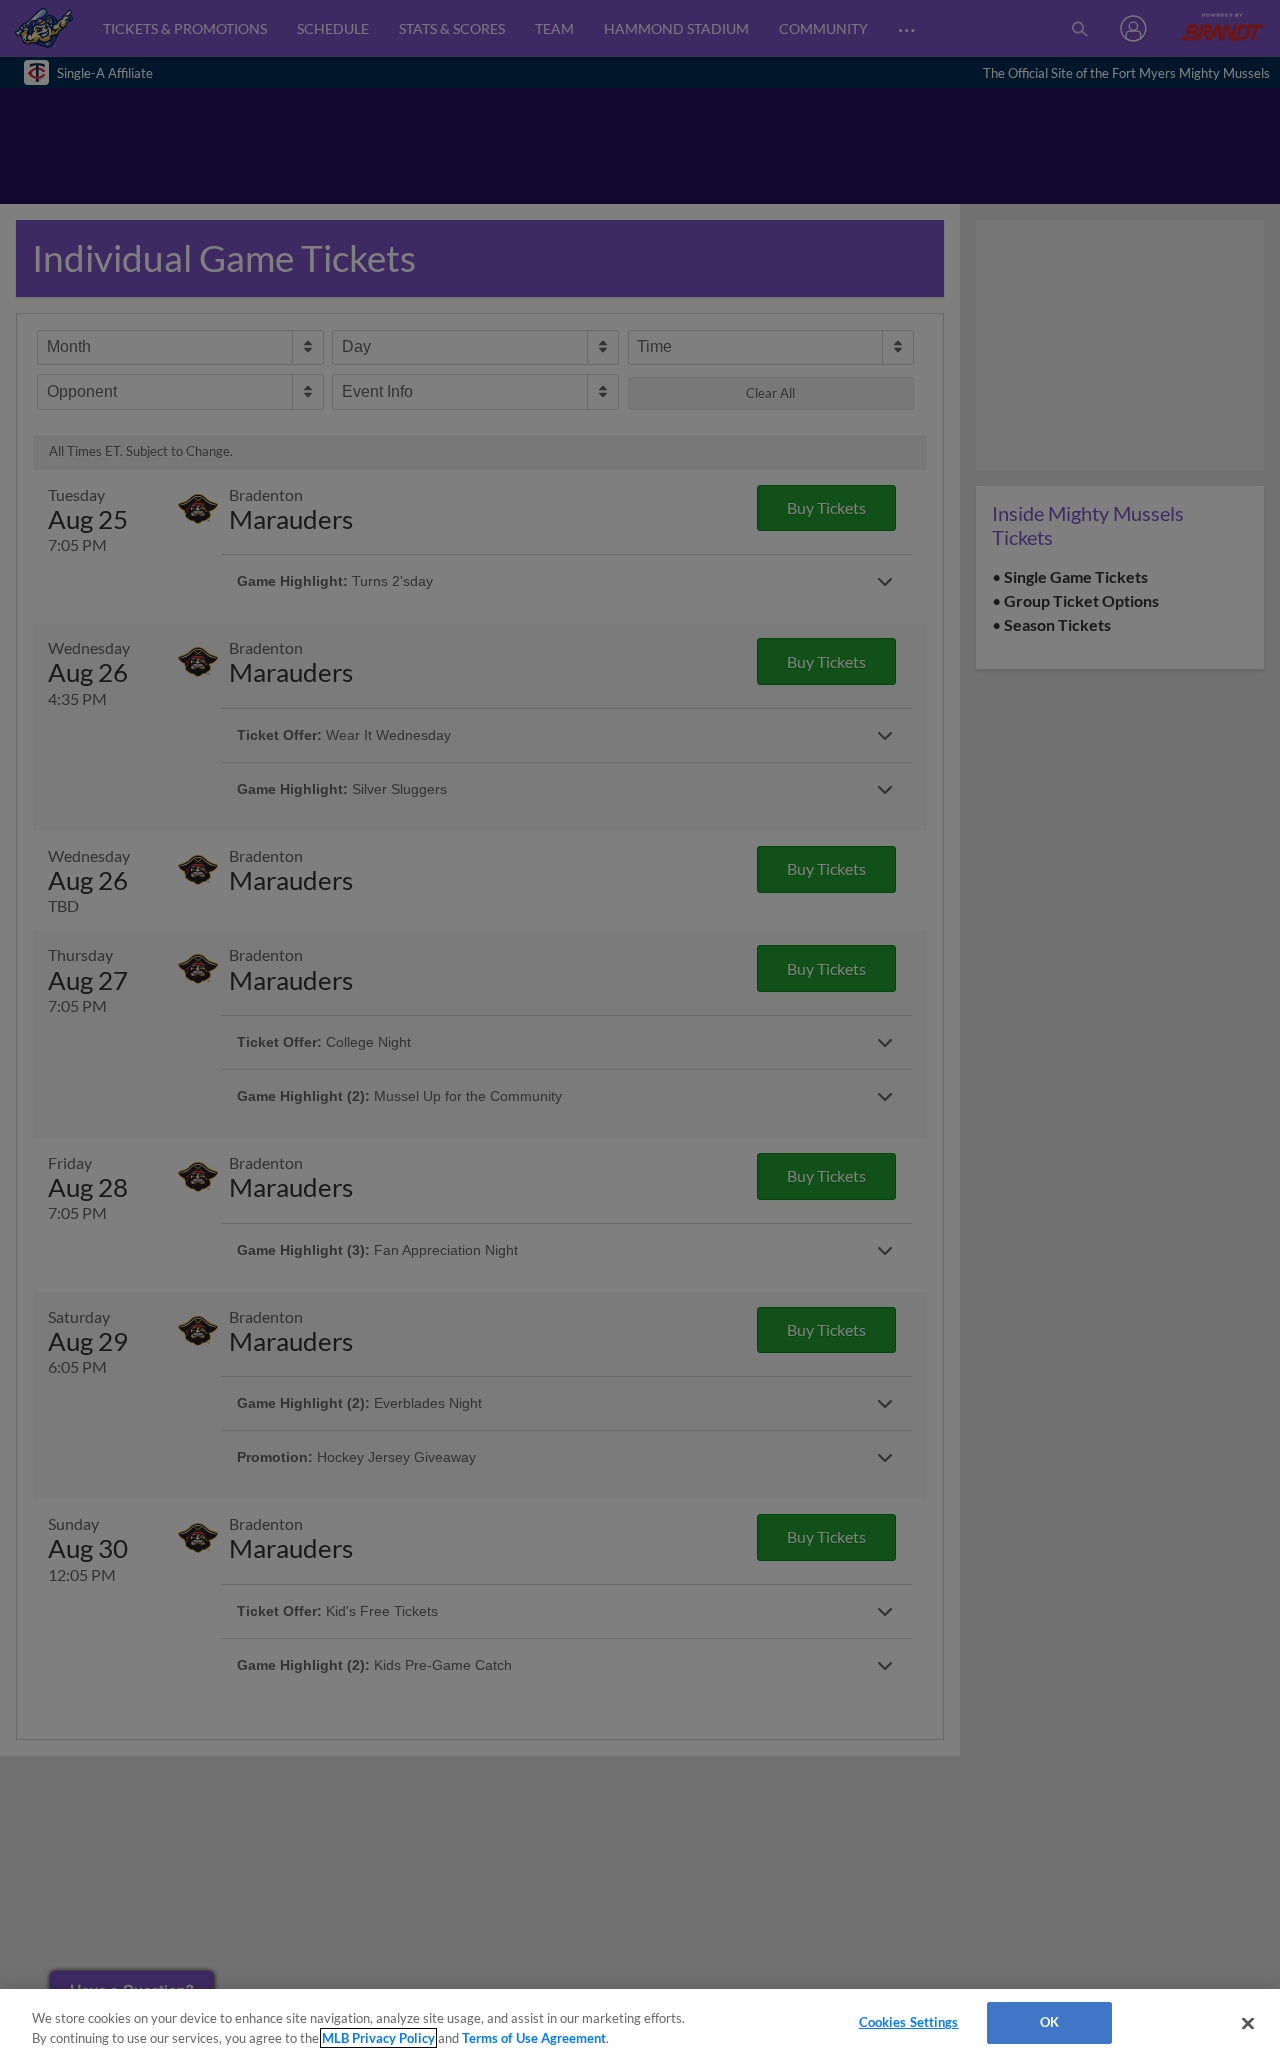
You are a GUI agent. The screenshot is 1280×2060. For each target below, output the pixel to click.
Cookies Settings (909, 2022)
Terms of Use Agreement (534, 2038)
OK (1049, 2022)
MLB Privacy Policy (378, 2038)
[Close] (1248, 2023)
